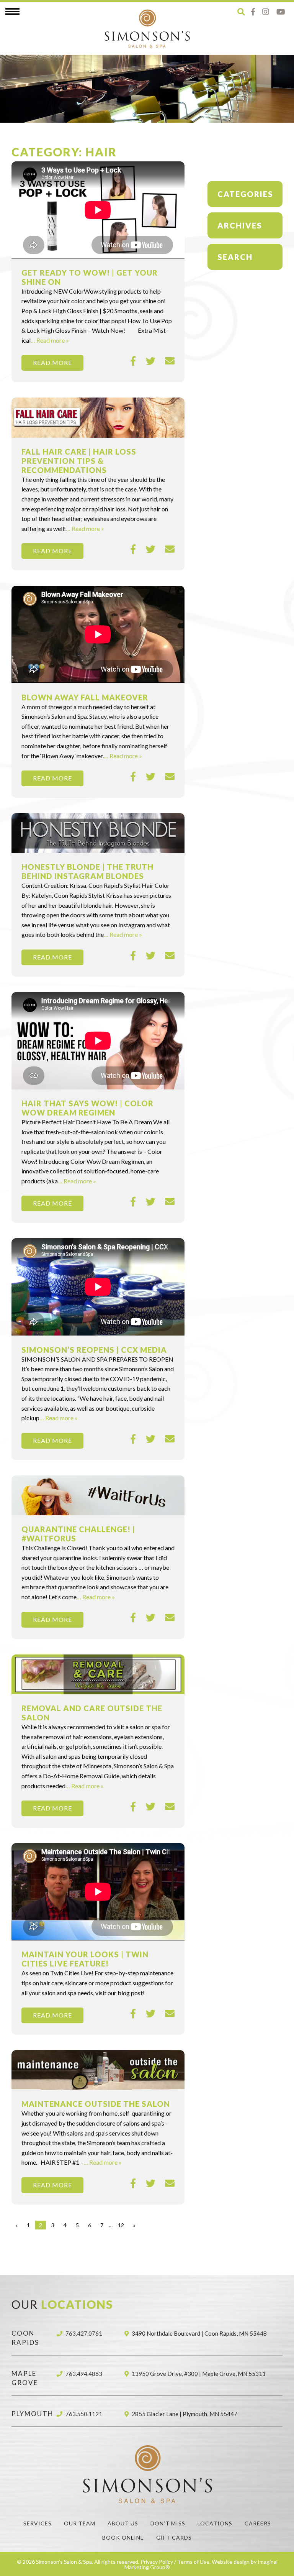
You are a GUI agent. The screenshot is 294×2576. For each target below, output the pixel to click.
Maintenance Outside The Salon (96, 2104)
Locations (215, 2523)
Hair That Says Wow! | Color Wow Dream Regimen (87, 1108)
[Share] (133, 361)
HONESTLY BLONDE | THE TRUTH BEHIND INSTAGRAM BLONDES (87, 871)
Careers (258, 2523)
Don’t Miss (168, 2523)
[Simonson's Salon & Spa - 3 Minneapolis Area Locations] (147, 28)
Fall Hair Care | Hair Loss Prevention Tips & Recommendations (79, 461)
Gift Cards (174, 2537)
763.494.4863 (84, 2374)
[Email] (170, 361)
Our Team (80, 2523)
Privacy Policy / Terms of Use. (176, 2562)
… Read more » (50, 340)
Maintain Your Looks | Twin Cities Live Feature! (85, 1959)
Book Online (123, 2537)
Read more (52, 362)
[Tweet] (151, 361)
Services (38, 2523)
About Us (123, 2523)
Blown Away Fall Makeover (85, 697)
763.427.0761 (84, 2333)
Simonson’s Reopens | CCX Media (94, 1350)
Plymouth (33, 2414)
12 (121, 2225)
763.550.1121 (84, 2414)
